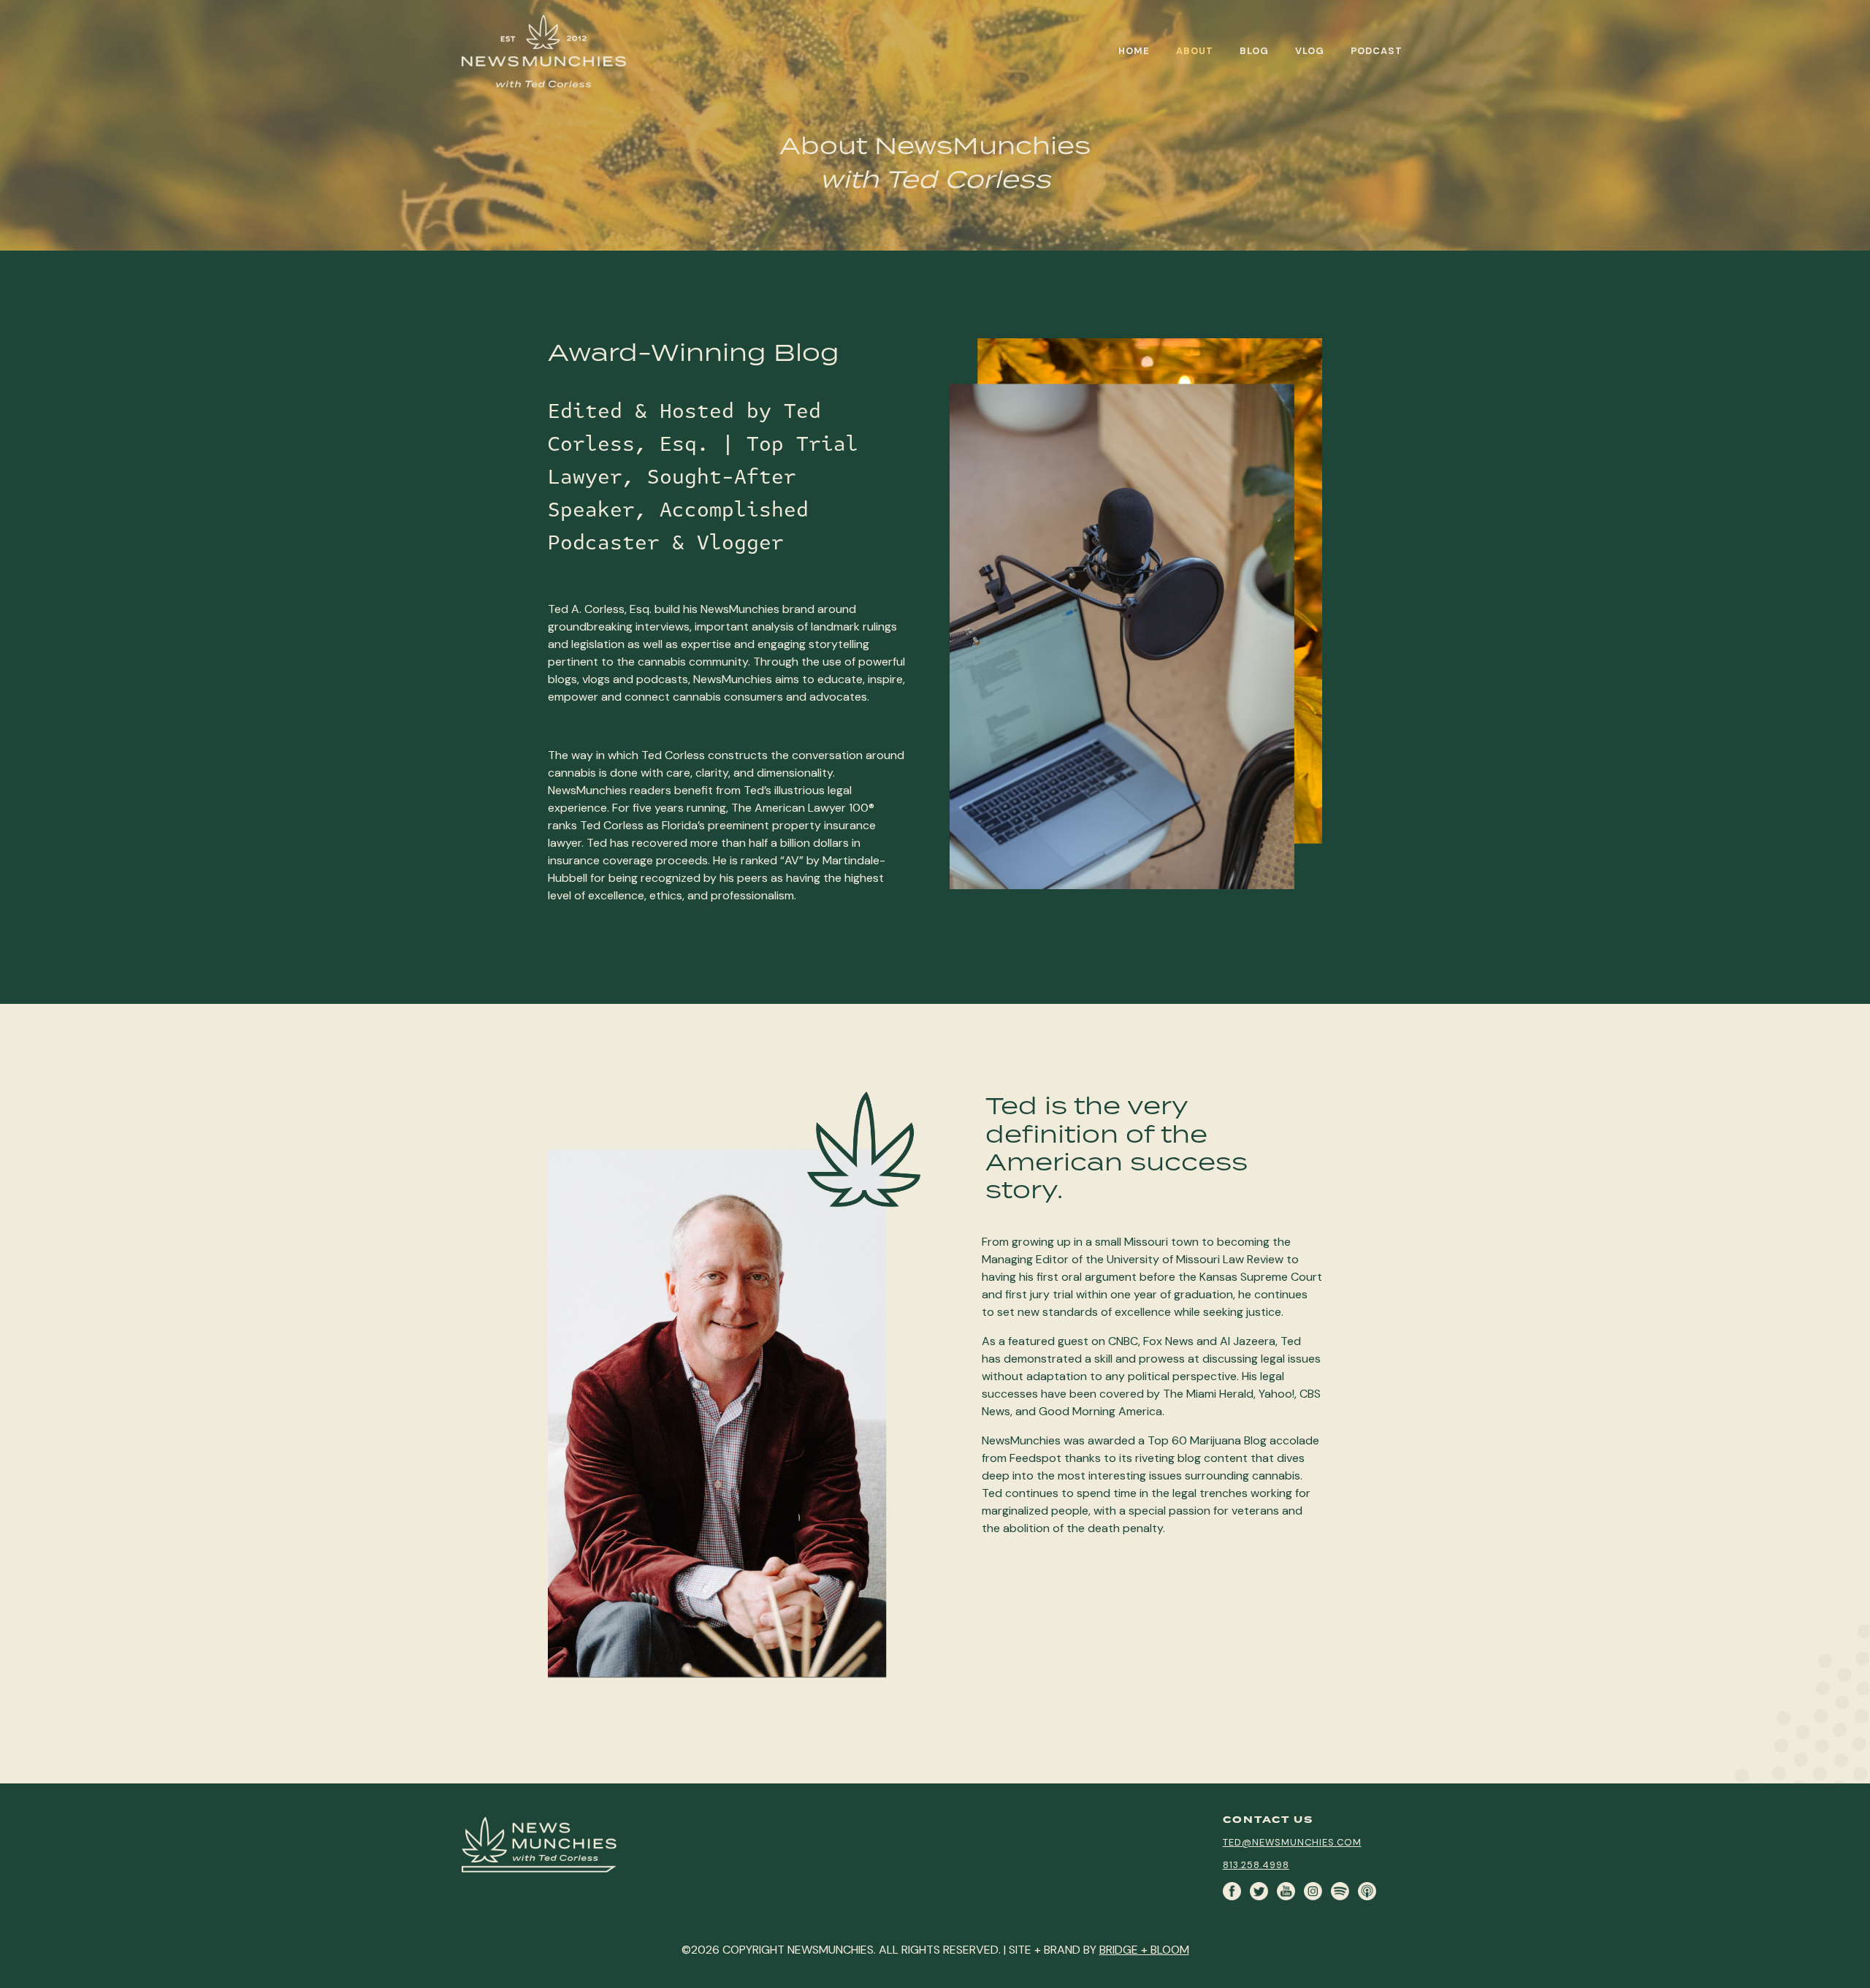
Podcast (1377, 51)
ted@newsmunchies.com (1292, 1842)
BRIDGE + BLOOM (1144, 1950)
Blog (1254, 51)
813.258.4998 (1256, 1865)
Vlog (1310, 51)
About (1195, 51)
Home (1134, 51)
